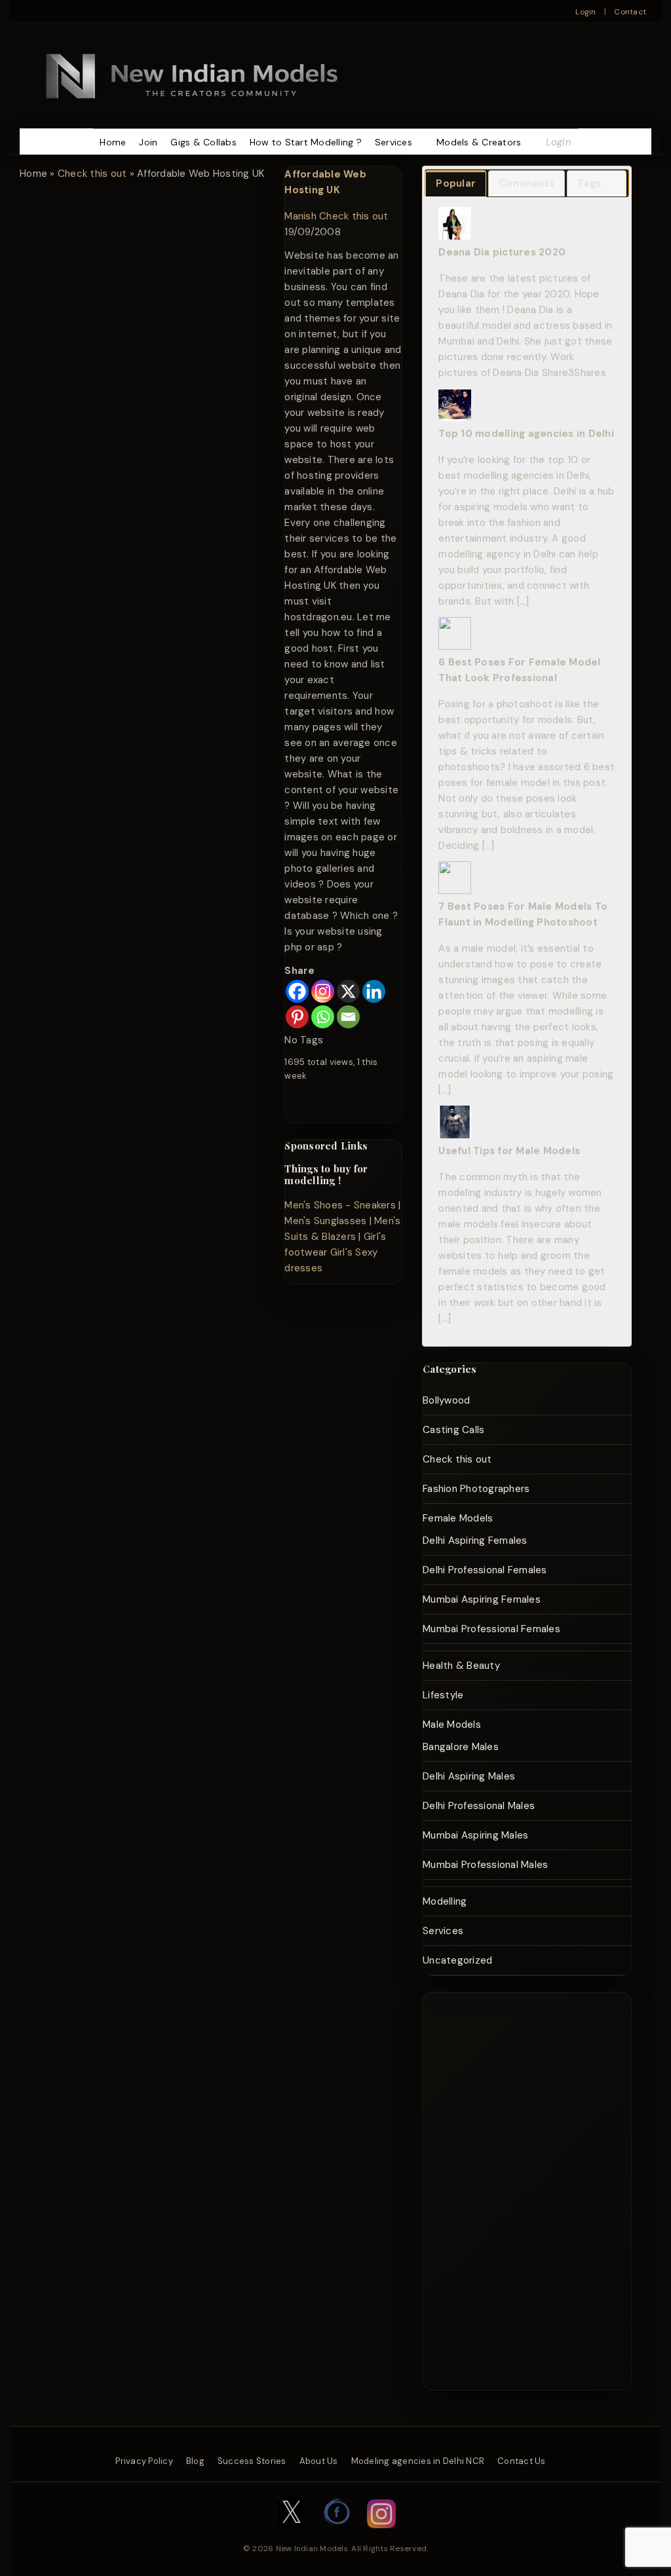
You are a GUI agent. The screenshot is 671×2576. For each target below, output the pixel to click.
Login (585, 12)
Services (393, 142)
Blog (195, 2461)
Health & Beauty (461, 1666)
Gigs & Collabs (203, 142)
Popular (456, 183)
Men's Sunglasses (325, 1221)
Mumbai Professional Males (485, 1865)
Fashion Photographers (476, 1489)
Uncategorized (457, 1960)
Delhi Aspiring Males (469, 1776)
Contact (630, 12)
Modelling (445, 1901)
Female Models (458, 1518)
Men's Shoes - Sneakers (340, 1205)
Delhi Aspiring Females (475, 1540)
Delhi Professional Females (485, 1570)
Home (113, 142)
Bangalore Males (461, 1747)
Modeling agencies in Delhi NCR (418, 2461)
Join (148, 142)
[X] (348, 991)
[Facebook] (297, 991)
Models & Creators (479, 142)
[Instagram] (323, 991)
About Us (319, 2461)
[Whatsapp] (323, 1017)
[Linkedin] (374, 991)
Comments (527, 183)
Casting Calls (453, 1430)
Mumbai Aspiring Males (475, 1835)
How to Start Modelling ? (306, 142)
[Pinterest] (297, 1017)
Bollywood (446, 1400)
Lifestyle (443, 1695)
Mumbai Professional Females (491, 1629)
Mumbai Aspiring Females (482, 1599)
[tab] (456, 184)
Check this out (92, 174)
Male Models (452, 1725)
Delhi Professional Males (479, 1806)
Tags (589, 183)
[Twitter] (292, 2535)
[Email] (348, 1017)
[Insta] (381, 2535)
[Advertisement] (513, 2189)
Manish (300, 216)
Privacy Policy (144, 2461)
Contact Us (522, 2461)
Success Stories (252, 2461)
